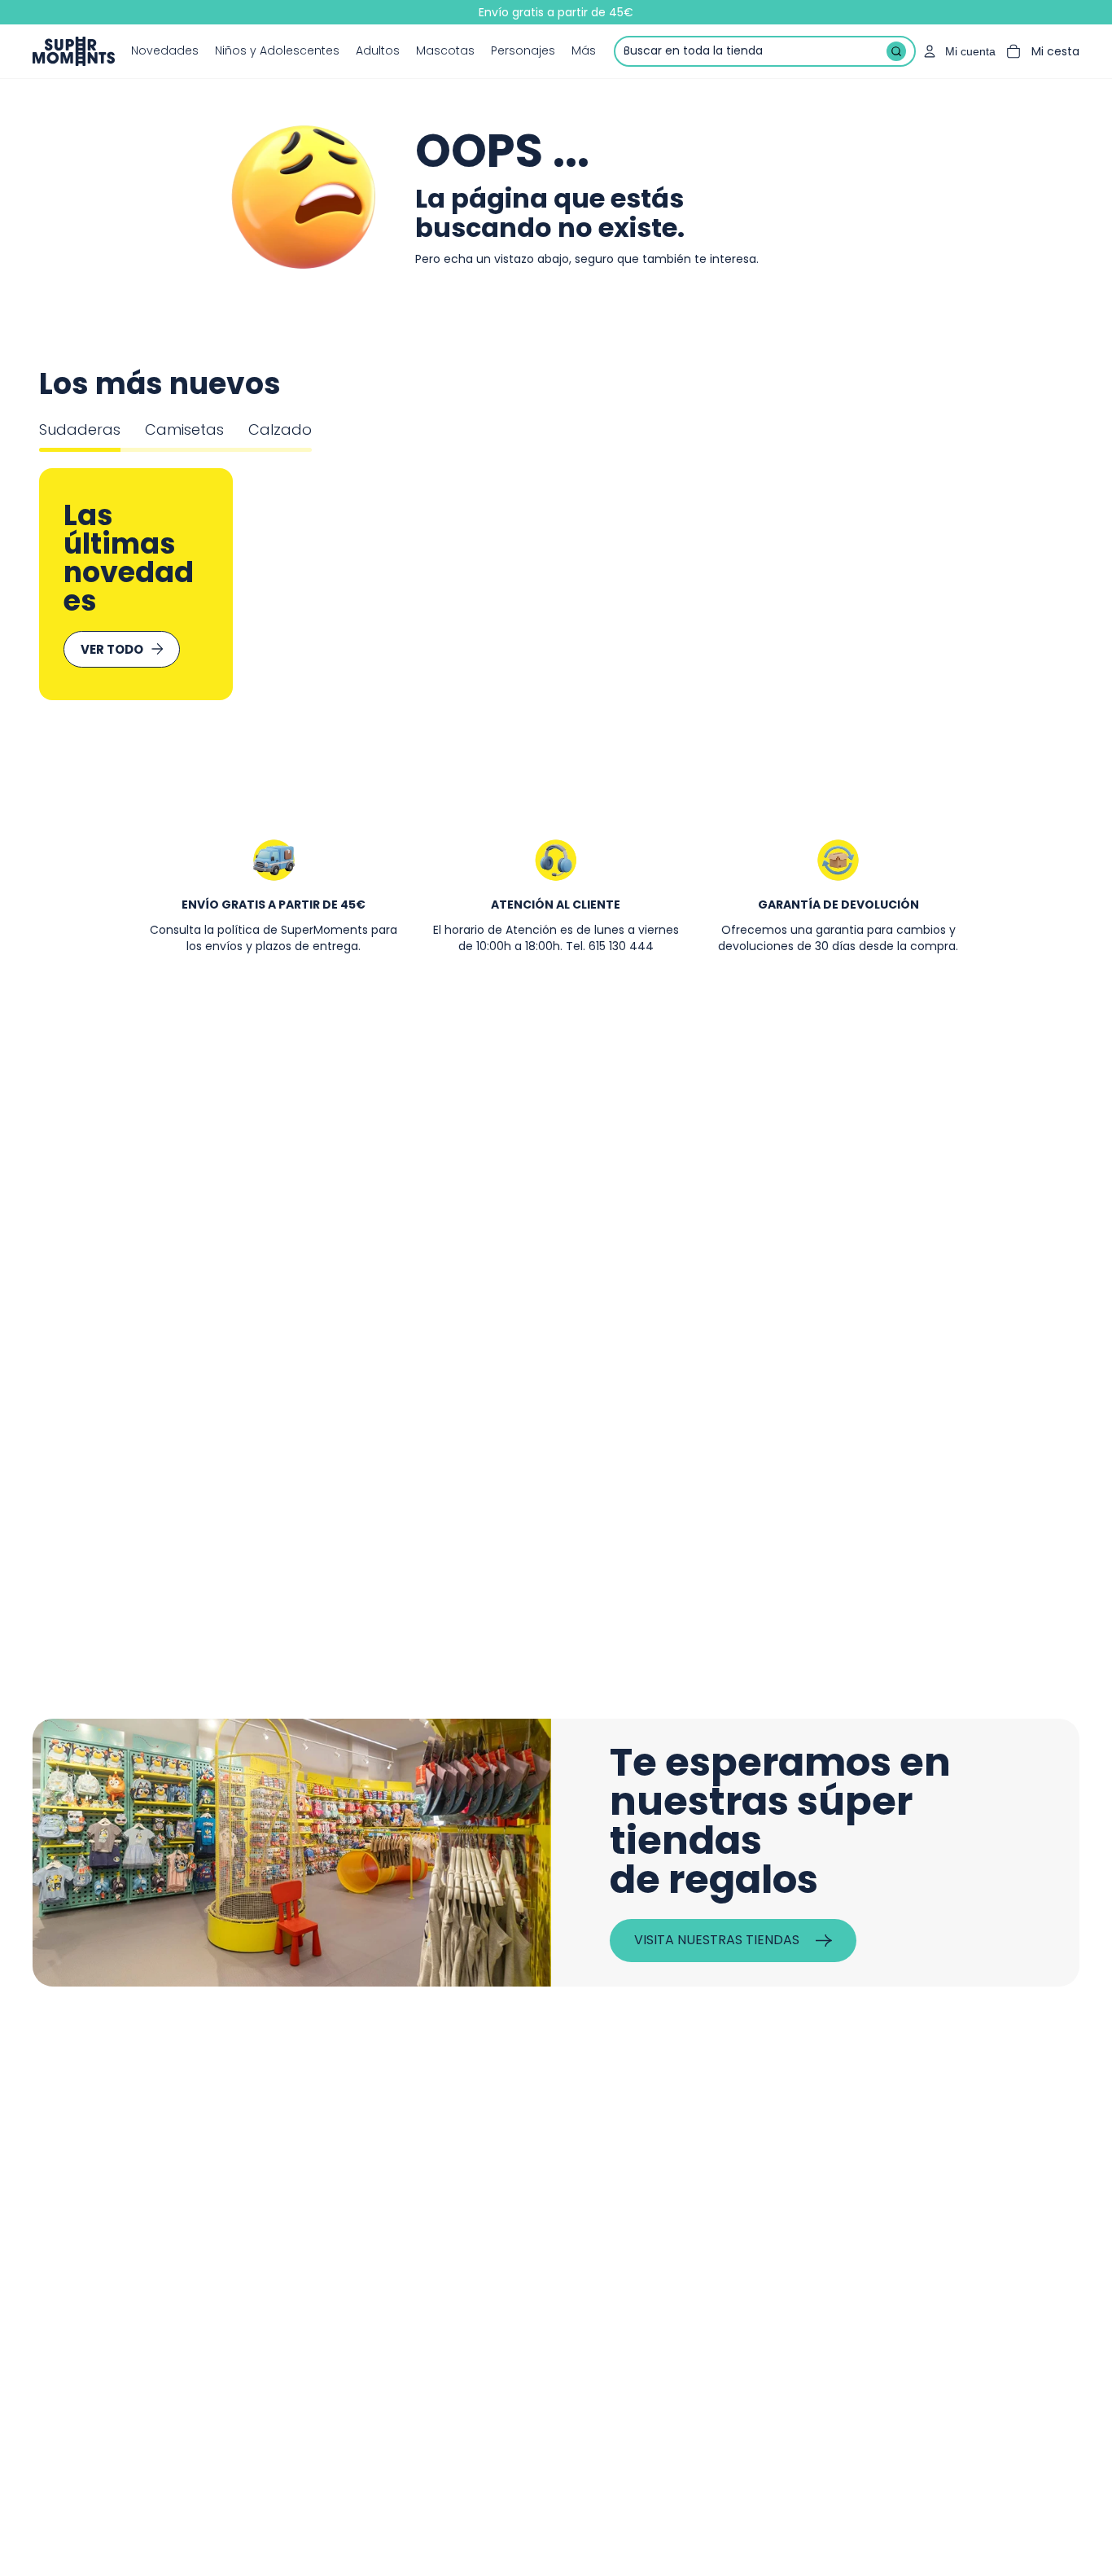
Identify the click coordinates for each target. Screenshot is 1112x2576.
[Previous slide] (75, 584)
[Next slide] (1037, 584)
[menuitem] (584, 51)
